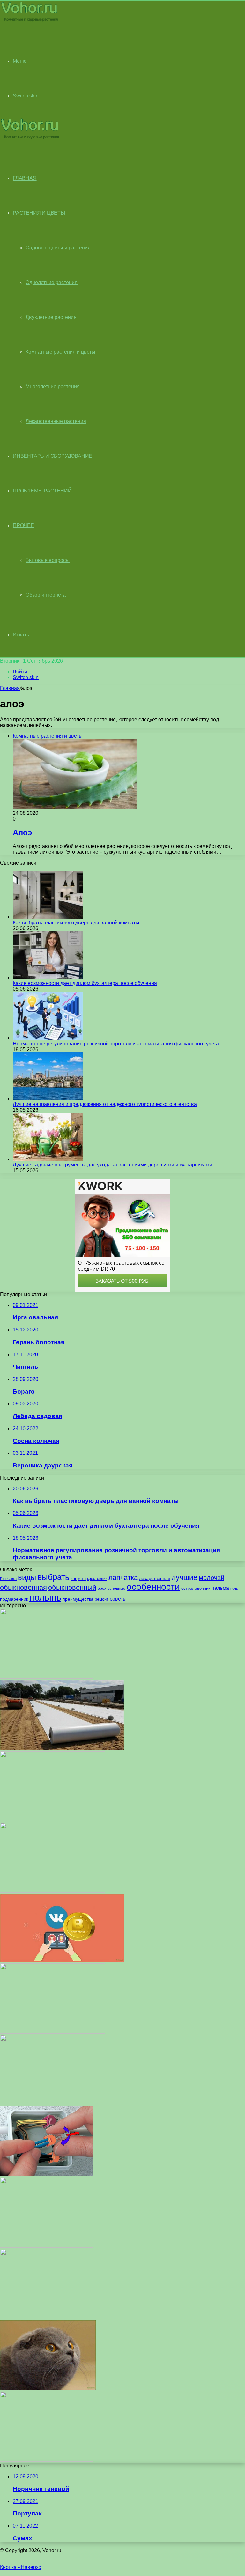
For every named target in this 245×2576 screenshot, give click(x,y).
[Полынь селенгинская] (47, 2460)
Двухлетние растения (51, 317)
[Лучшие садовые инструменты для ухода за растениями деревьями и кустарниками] (48, 1159)
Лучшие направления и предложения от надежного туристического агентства (105, 1104)
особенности (153, 1587)
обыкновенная (23, 1587)
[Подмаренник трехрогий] (52, 1820)
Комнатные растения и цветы (60, 352)
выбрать (53, 1577)
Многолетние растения (53, 387)
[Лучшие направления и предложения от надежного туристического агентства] (48, 1098)
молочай (212, 1578)
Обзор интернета (46, 595)
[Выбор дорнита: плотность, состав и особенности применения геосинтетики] (62, 1748)
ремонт (102, 1599)
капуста (78, 1579)
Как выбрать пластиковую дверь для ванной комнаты (76, 923)
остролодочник (196, 1588)
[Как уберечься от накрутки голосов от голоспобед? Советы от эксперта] (62, 1960)
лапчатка (123, 1578)
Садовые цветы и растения (58, 248)
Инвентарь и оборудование (52, 456)
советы (118, 1599)
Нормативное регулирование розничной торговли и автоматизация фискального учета (116, 1044)
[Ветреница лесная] (52, 2317)
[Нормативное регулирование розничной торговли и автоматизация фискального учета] (48, 1038)
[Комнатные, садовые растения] (30, 21)
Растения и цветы (39, 213)
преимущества (78, 1599)
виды (27, 1577)
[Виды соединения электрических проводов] (47, 2174)
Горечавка (8, 1579)
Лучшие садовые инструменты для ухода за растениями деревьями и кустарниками (112, 1165)
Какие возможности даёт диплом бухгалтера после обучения (85, 983)
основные (116, 1589)
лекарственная (155, 1578)
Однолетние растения (52, 282)
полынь (45, 1597)
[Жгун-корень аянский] (47, 2103)
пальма (220, 1588)
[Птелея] (47, 2246)
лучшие (185, 1577)
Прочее (23, 525)
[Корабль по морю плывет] (52, 2032)
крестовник (97, 1579)
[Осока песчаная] (47, 1677)
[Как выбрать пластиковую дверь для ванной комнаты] (48, 917)
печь (234, 1589)
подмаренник (14, 1599)
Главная (10, 688)
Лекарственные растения (56, 421)
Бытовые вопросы (48, 560)
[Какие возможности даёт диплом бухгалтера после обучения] (48, 977)
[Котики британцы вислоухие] (48, 2389)
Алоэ (22, 832)
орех (102, 1589)
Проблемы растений (42, 491)
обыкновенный (72, 1587)
